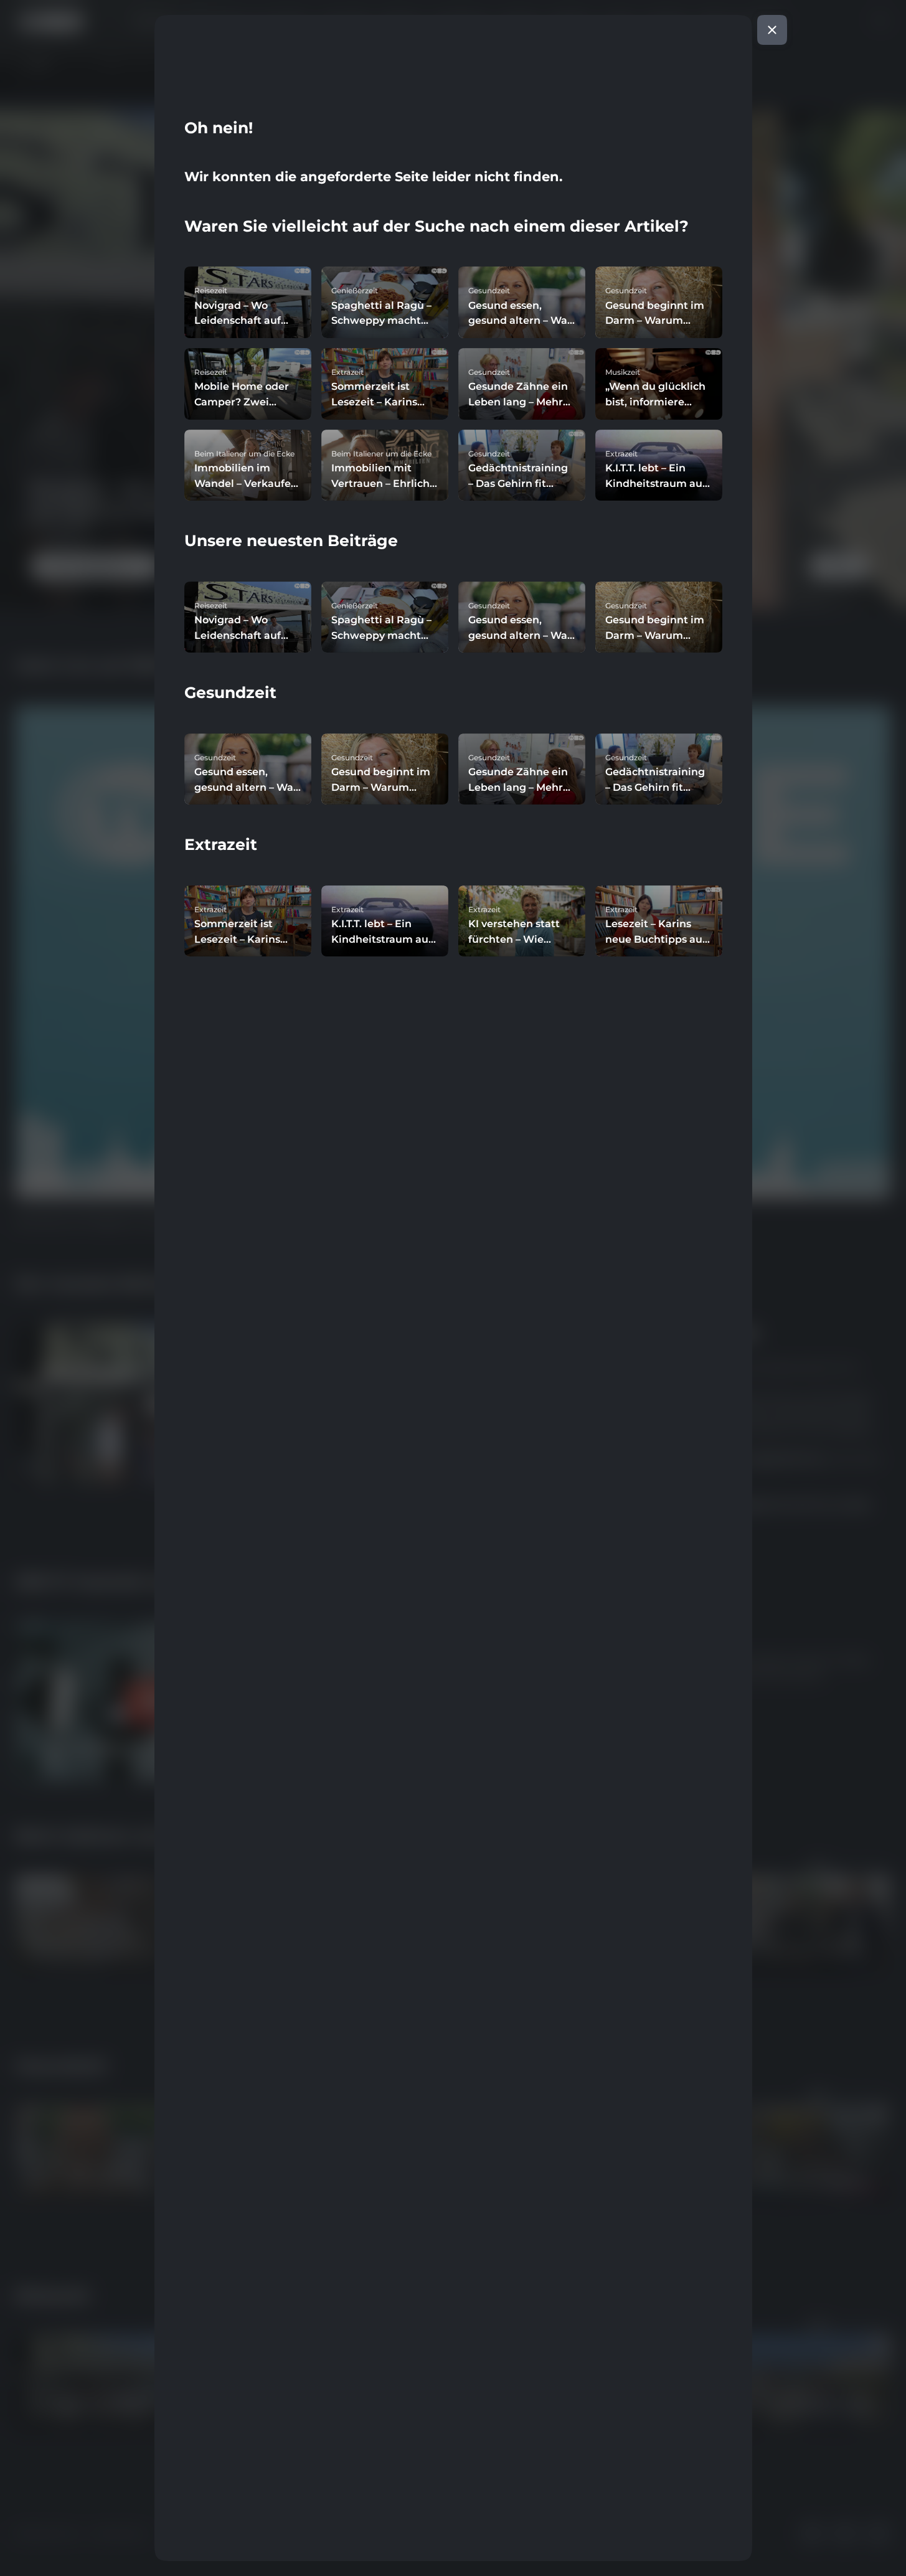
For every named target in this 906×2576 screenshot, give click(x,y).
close (772, 30)
